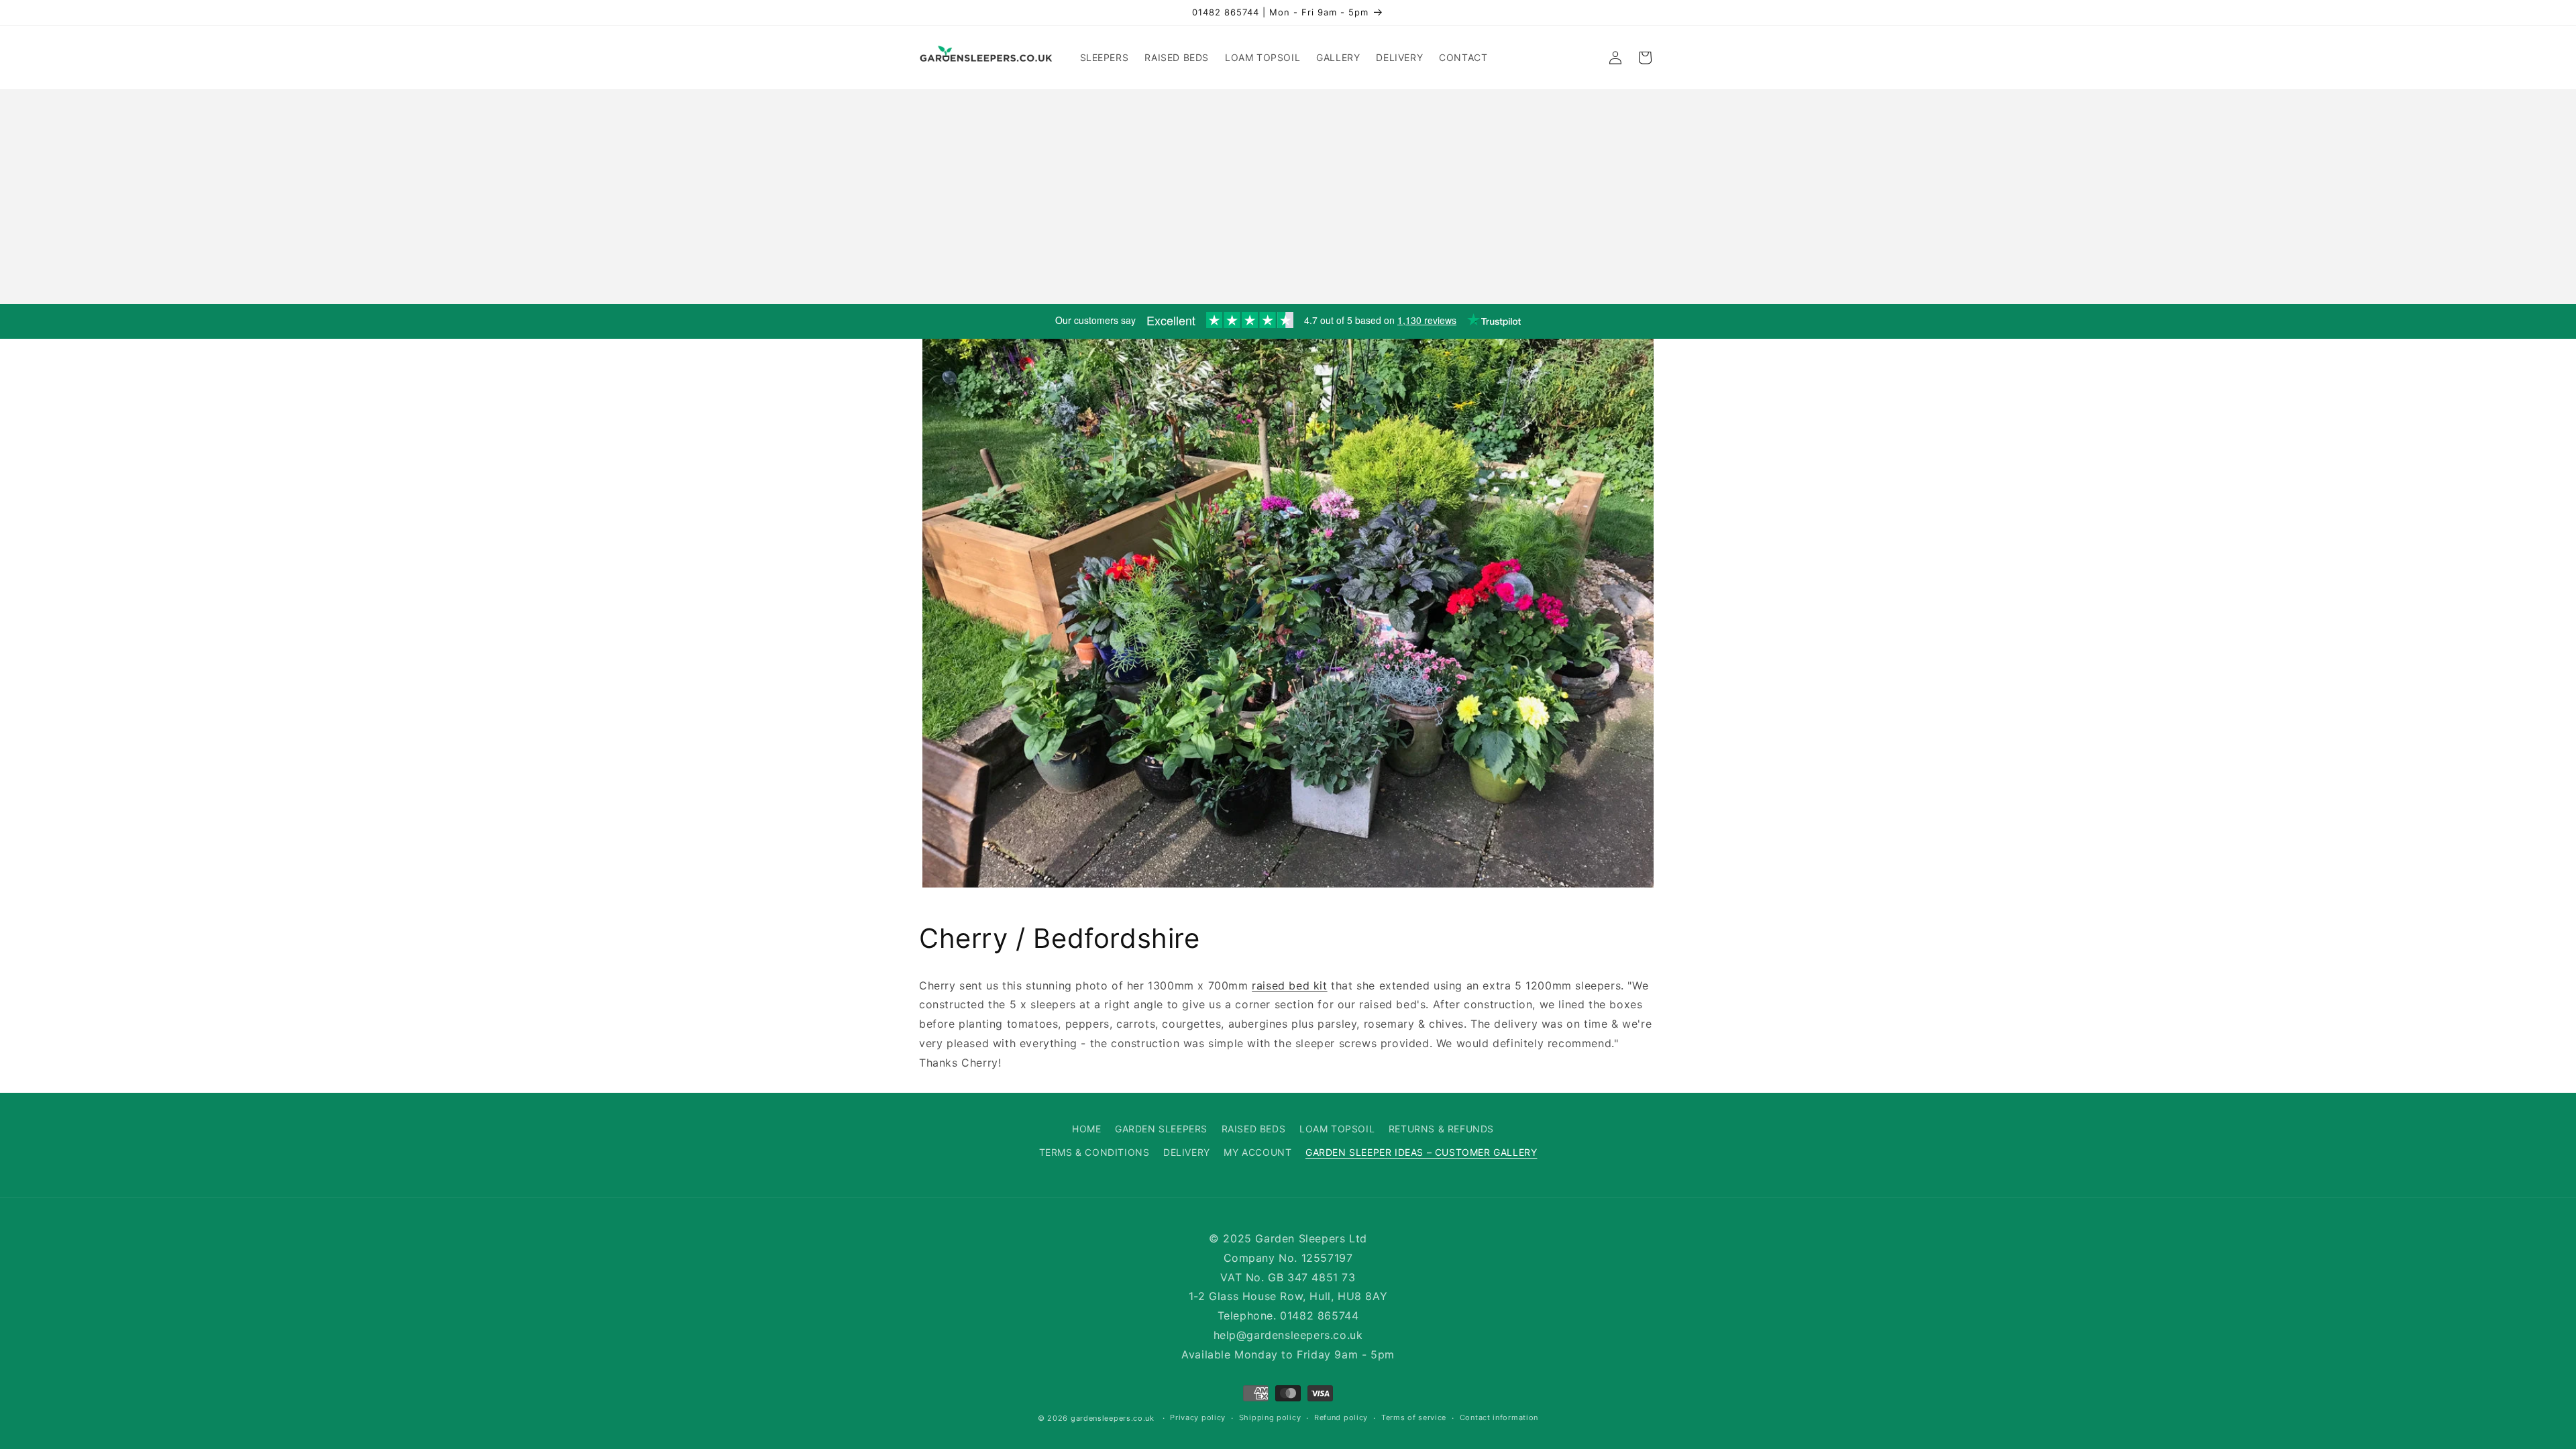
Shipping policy (1270, 1417)
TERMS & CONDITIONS (1094, 1152)
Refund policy (1341, 1417)
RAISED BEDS (1254, 1129)
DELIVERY (1187, 1152)
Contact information (1499, 1417)
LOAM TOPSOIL (1337, 1129)
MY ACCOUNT (1257, 1152)
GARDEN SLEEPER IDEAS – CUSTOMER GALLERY (1421, 1152)
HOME (1086, 1129)
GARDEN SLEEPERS (1161, 1129)
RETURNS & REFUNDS (1441, 1129)
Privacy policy (1198, 1417)
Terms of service (1414, 1417)
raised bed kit (1289, 985)
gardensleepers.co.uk (1113, 1418)
